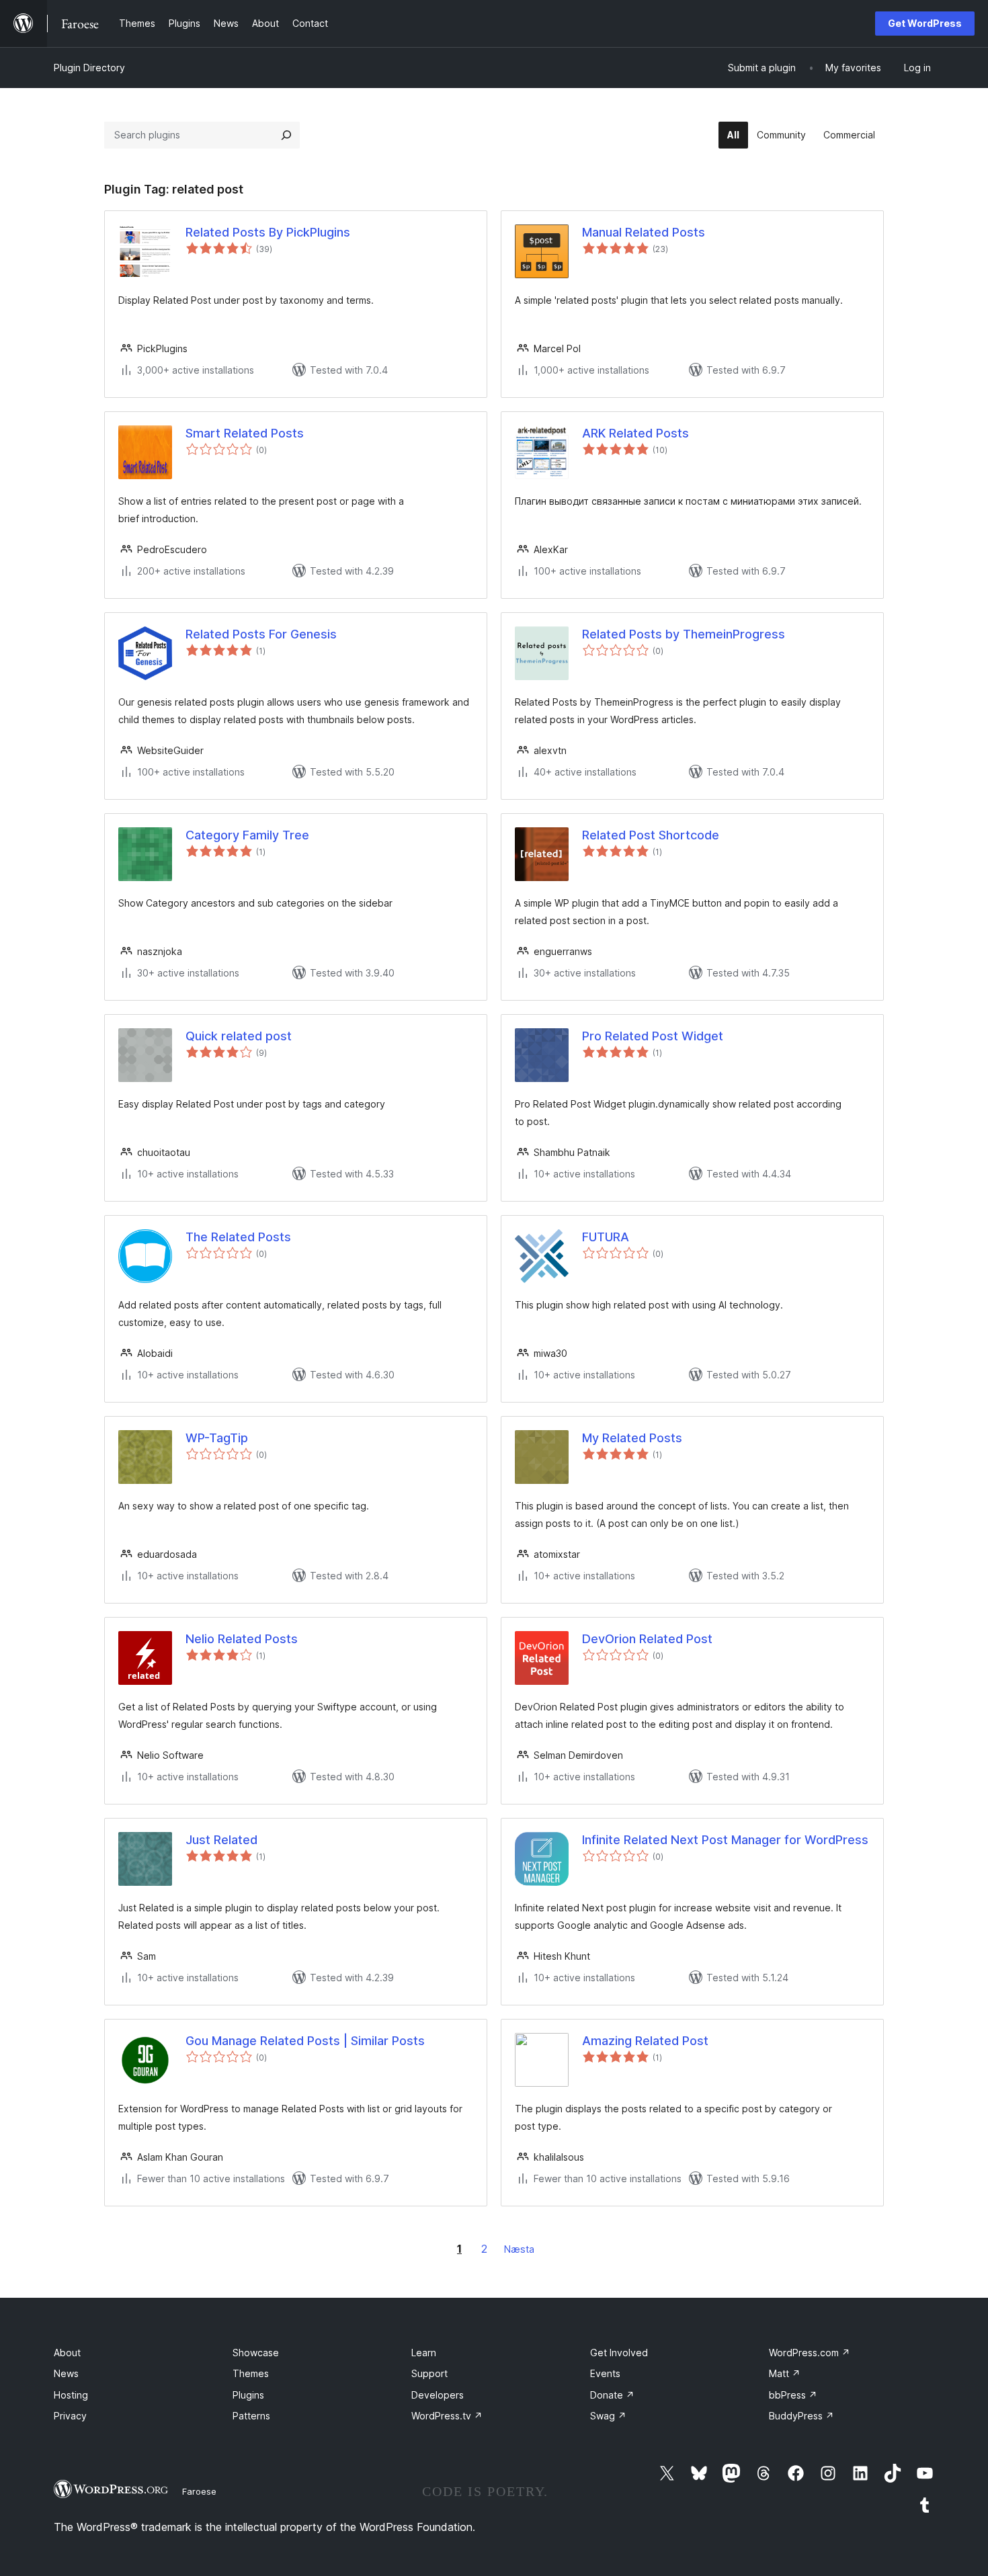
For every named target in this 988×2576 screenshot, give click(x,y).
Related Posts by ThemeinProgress (684, 634)
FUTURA (606, 1237)
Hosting (71, 2395)
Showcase (256, 2353)
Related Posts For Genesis (261, 634)
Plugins (248, 2395)
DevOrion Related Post (647, 1639)
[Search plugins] (286, 135)
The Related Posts (238, 1237)
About (67, 2353)
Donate (612, 2395)
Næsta (519, 2249)
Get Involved (619, 2353)
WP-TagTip (217, 1438)
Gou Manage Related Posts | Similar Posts (305, 2041)
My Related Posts (632, 1438)
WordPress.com (810, 2353)
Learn (424, 2353)
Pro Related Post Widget (653, 1036)
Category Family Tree (247, 835)
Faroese (199, 2491)
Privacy (70, 2416)
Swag (608, 2416)
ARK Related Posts (635, 433)
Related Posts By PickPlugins (268, 232)
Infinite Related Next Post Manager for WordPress (725, 1840)
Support (429, 2373)
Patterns (251, 2416)
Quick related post (239, 1036)
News (66, 2373)
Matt (785, 2373)
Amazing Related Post (645, 2041)
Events (605, 2373)
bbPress (793, 2395)
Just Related (221, 1840)
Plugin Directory (89, 68)
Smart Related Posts (245, 433)
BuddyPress (801, 2416)
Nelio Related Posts (242, 1639)
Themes (251, 2373)
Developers (438, 2395)
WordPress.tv (447, 2416)
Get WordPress (925, 23)
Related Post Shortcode (651, 835)
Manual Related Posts (644, 232)
